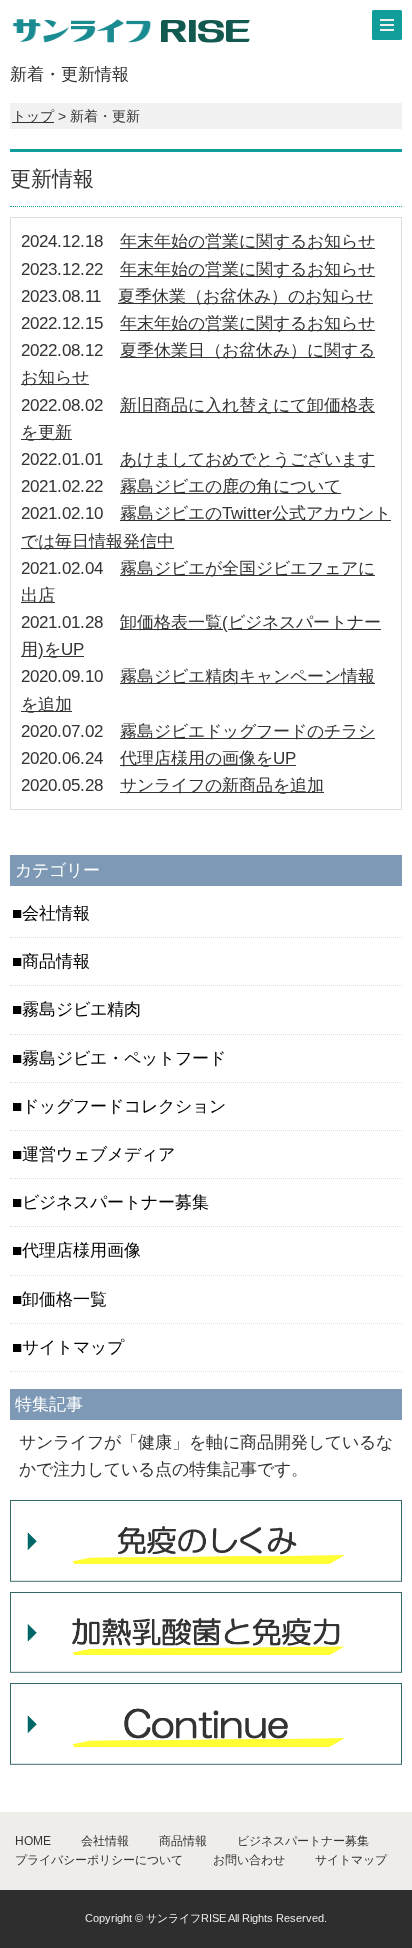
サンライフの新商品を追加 (222, 785)
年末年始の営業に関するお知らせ (247, 241)
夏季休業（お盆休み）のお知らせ (245, 296)
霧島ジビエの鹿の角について (230, 486)
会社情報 (56, 913)
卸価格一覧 (64, 1299)
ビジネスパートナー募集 (115, 1202)
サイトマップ (73, 1347)
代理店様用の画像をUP (208, 758)
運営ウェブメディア (98, 1154)
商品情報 (56, 961)
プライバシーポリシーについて (99, 1860)
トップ (33, 116)
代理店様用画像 (81, 1250)
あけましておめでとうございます (247, 459)
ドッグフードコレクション (124, 1106)
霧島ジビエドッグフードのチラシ (247, 731)
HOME (33, 1841)
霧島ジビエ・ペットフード (124, 1058)
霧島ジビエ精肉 (81, 1009)
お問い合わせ (249, 1860)
